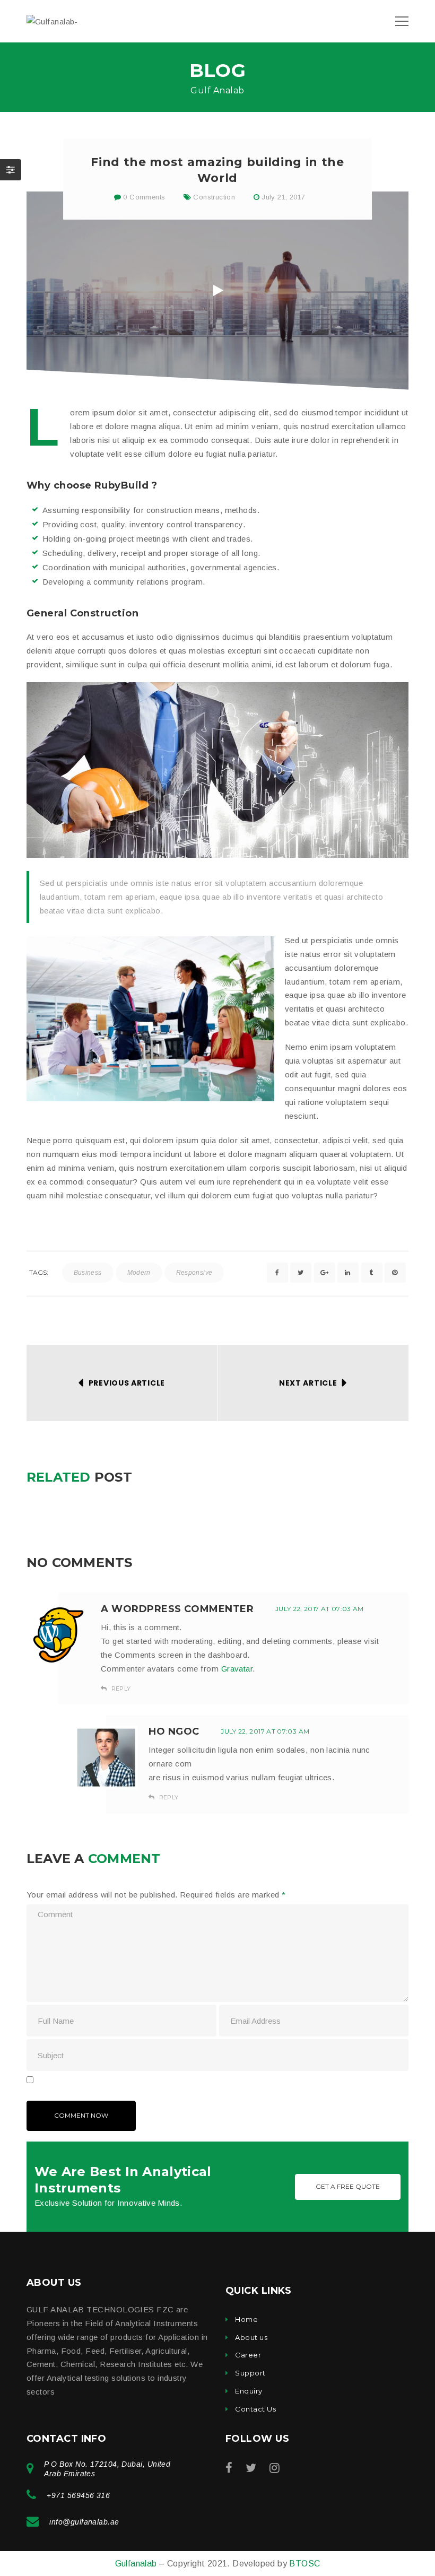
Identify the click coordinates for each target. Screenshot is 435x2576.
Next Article (308, 1383)
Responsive (194, 1273)
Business (88, 1273)
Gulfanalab (137, 2564)
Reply (120, 1689)
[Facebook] (229, 2468)
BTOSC (304, 2564)
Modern (139, 1273)
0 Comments (143, 197)
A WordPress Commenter (177, 1609)
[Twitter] (251, 2468)
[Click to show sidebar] (11, 170)
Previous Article (127, 1383)
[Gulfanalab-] (52, 21)
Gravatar (237, 1669)
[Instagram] (275, 2468)
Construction (214, 197)
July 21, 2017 (283, 197)
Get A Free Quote (348, 2186)
